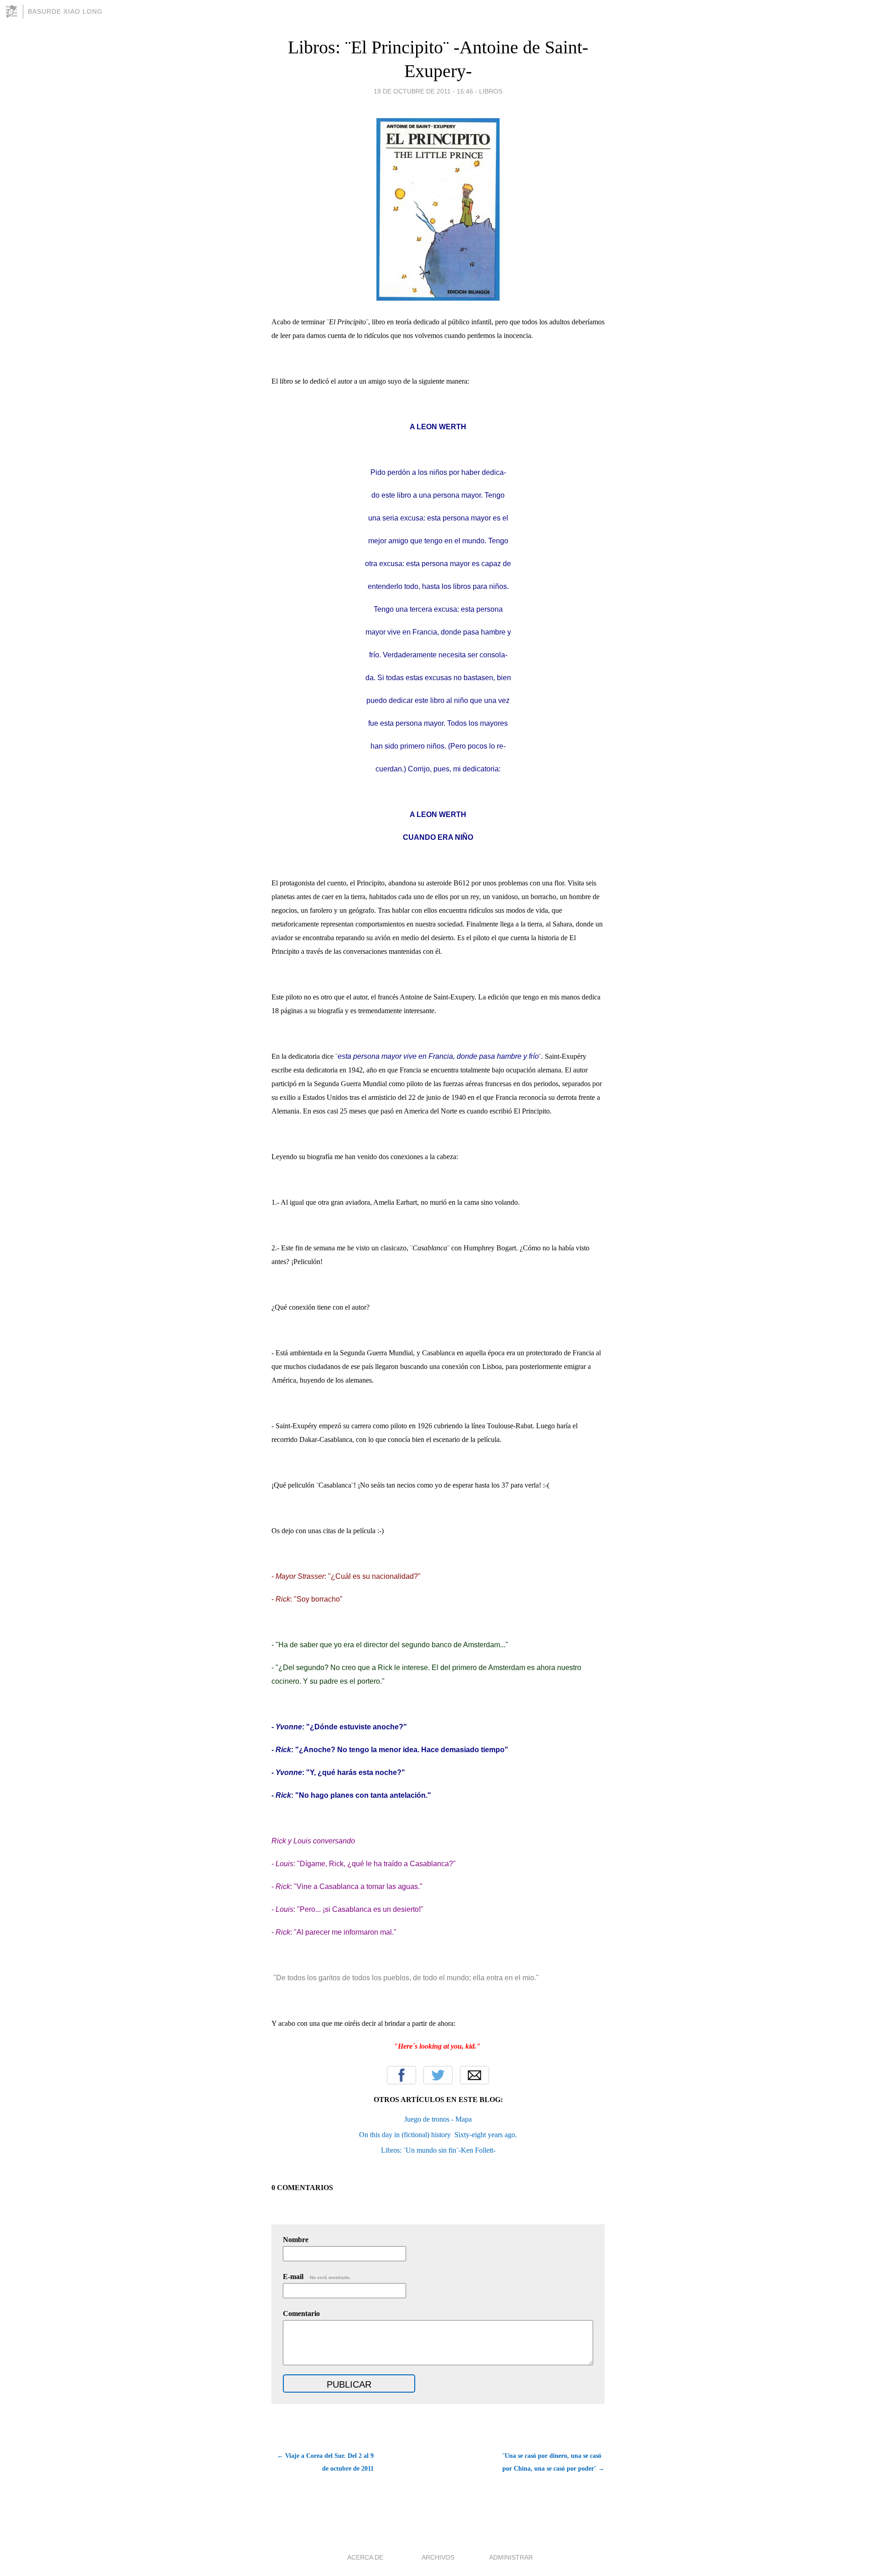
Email (474, 2075)
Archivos (438, 2557)
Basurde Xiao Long (65, 11)
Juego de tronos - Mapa (438, 2119)
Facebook (401, 2075)
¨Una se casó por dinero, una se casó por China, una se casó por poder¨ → (553, 2462)
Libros (491, 91)
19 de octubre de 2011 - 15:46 (423, 91)
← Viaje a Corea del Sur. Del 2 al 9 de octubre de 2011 (325, 2462)
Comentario (301, 2313)
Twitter (438, 2075)
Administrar (511, 2557)
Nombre (296, 2240)
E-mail (317, 2277)
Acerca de (365, 2557)
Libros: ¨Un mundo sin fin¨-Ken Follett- (438, 2150)
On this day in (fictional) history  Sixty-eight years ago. (438, 2135)
